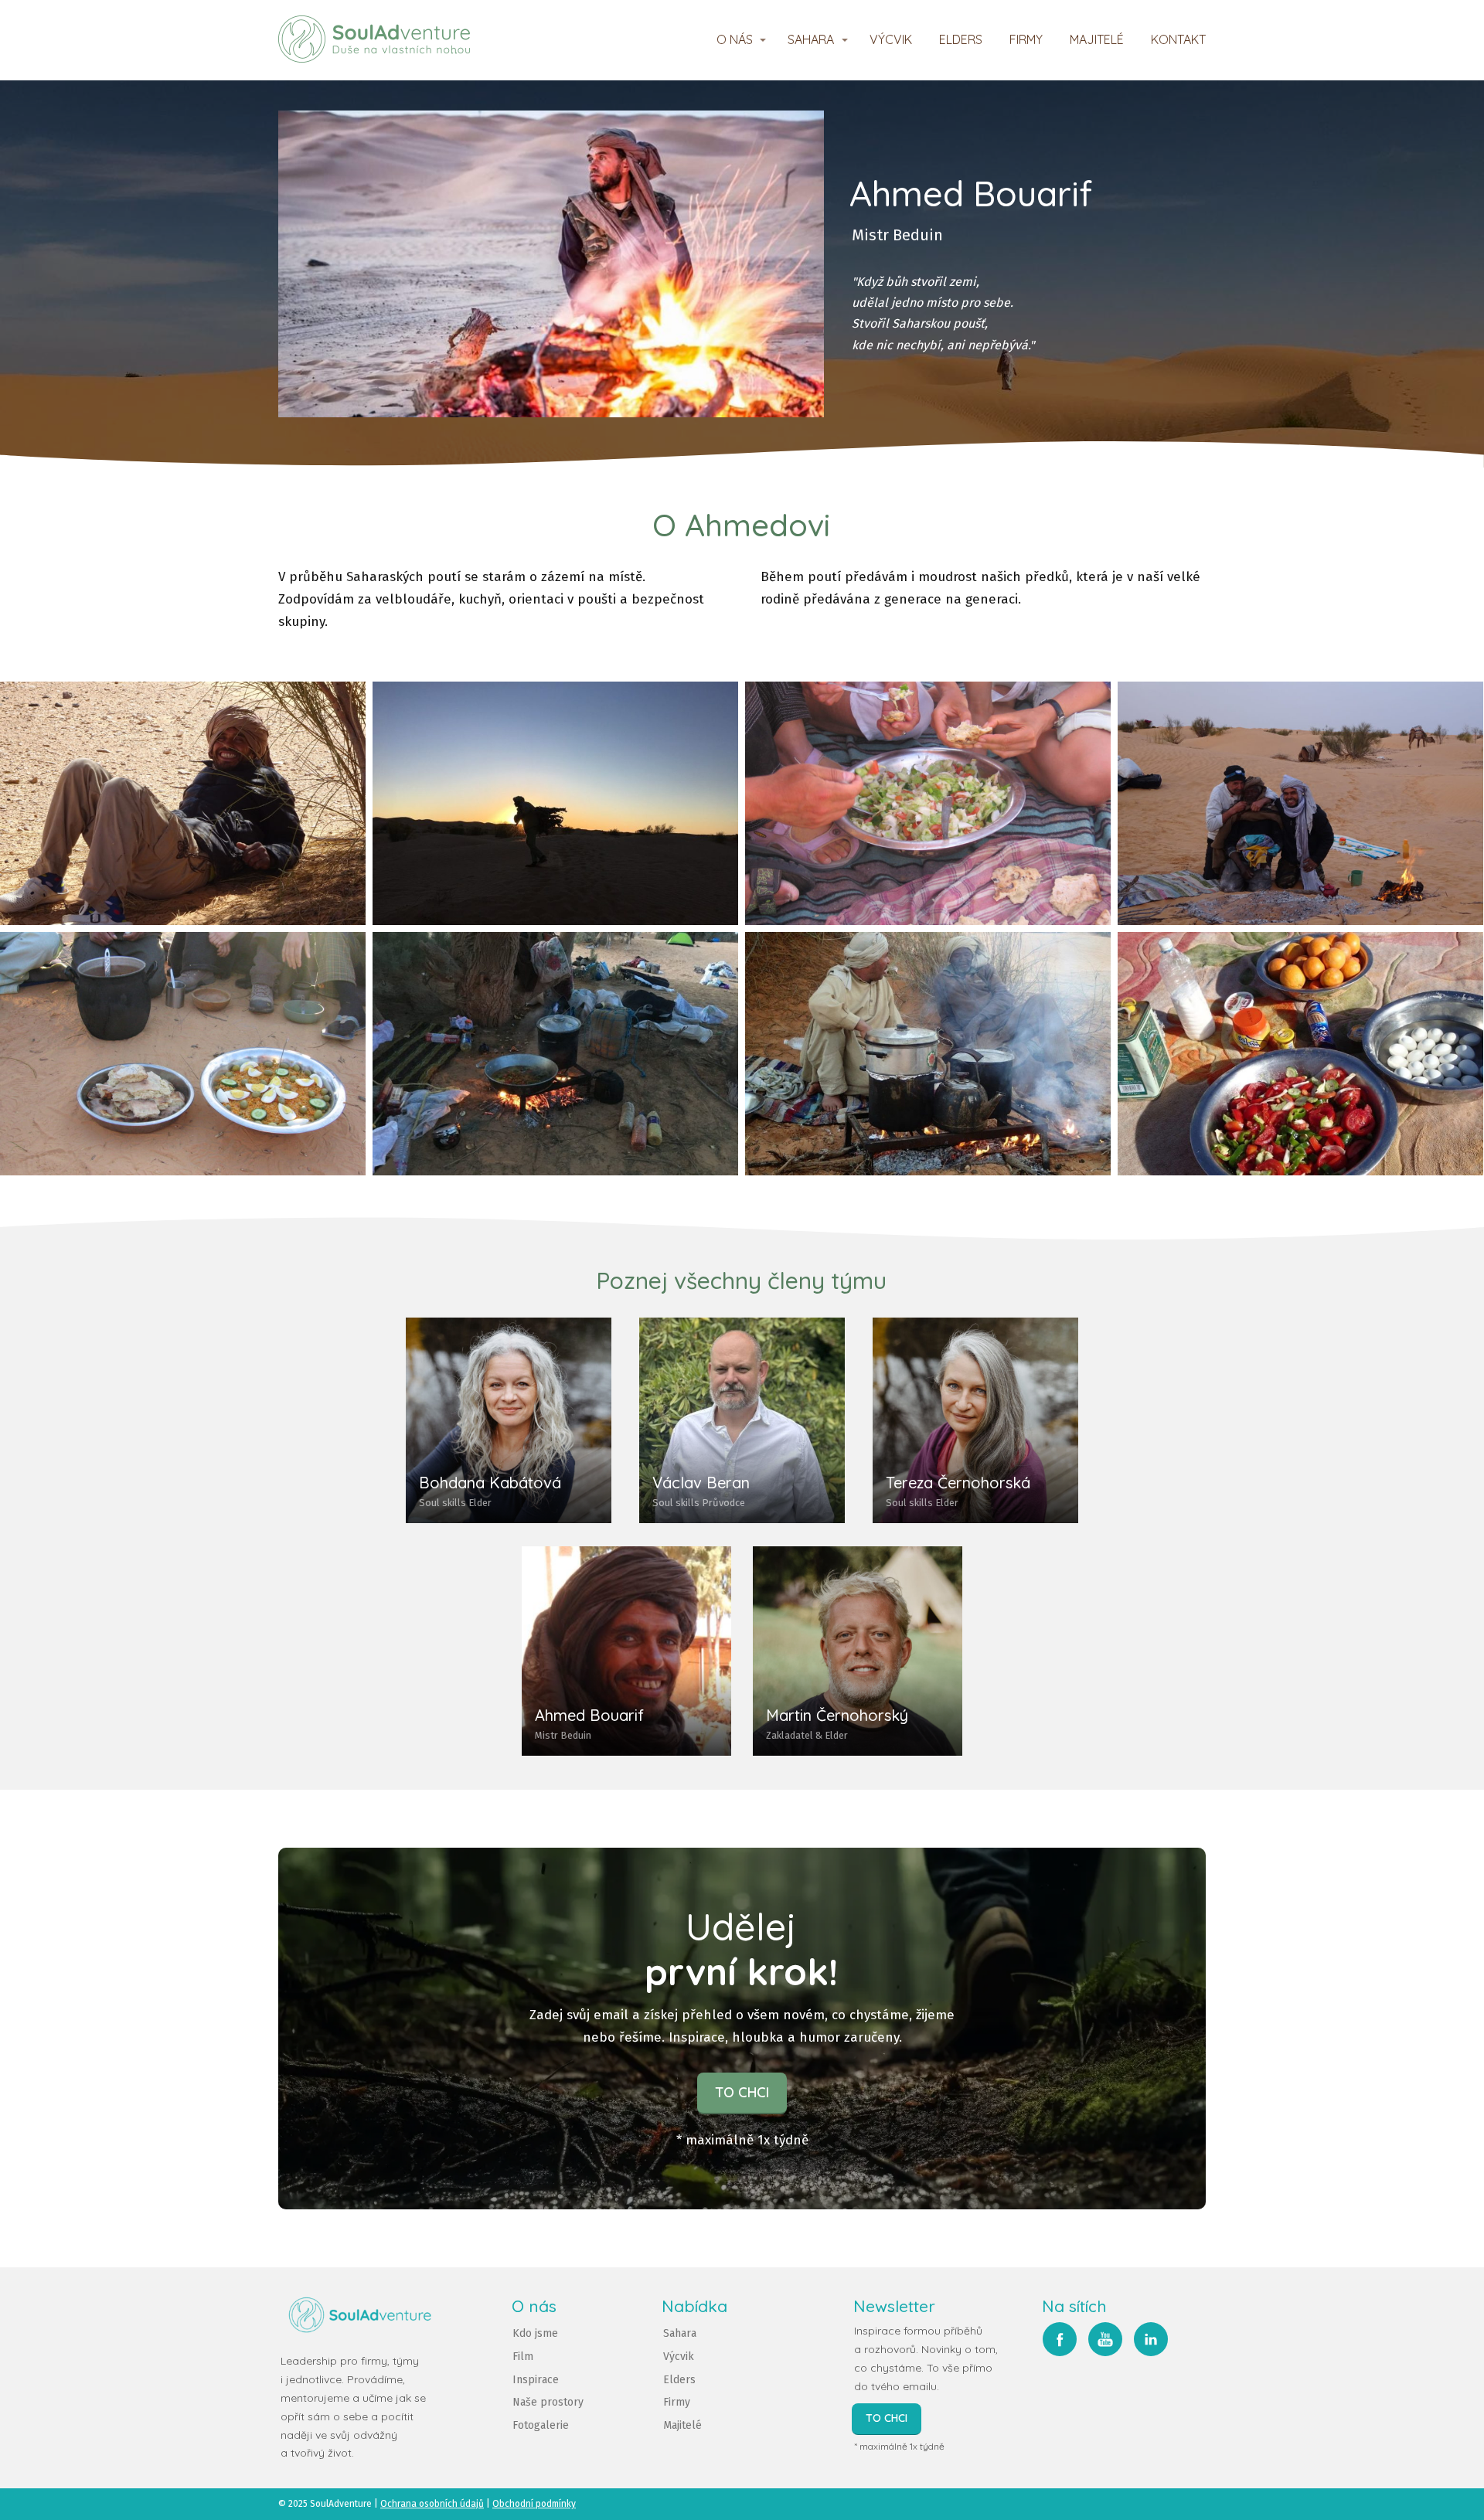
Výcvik (679, 2357)
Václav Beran (701, 1483)
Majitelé (682, 2425)
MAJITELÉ (1097, 39)
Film (523, 2357)
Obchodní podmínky (534, 2504)
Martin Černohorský (837, 1715)
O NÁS (735, 39)
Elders (679, 2380)
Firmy (677, 2402)
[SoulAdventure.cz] (374, 40)
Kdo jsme (535, 2333)
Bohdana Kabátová (490, 1483)
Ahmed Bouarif (589, 1715)
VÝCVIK (891, 39)
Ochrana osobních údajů (432, 2504)
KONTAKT (1178, 39)
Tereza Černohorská (958, 1483)
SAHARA (811, 39)
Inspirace (536, 2380)
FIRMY (1026, 39)
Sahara (680, 2333)
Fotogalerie (541, 2425)
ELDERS (961, 39)
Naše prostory (548, 2402)
